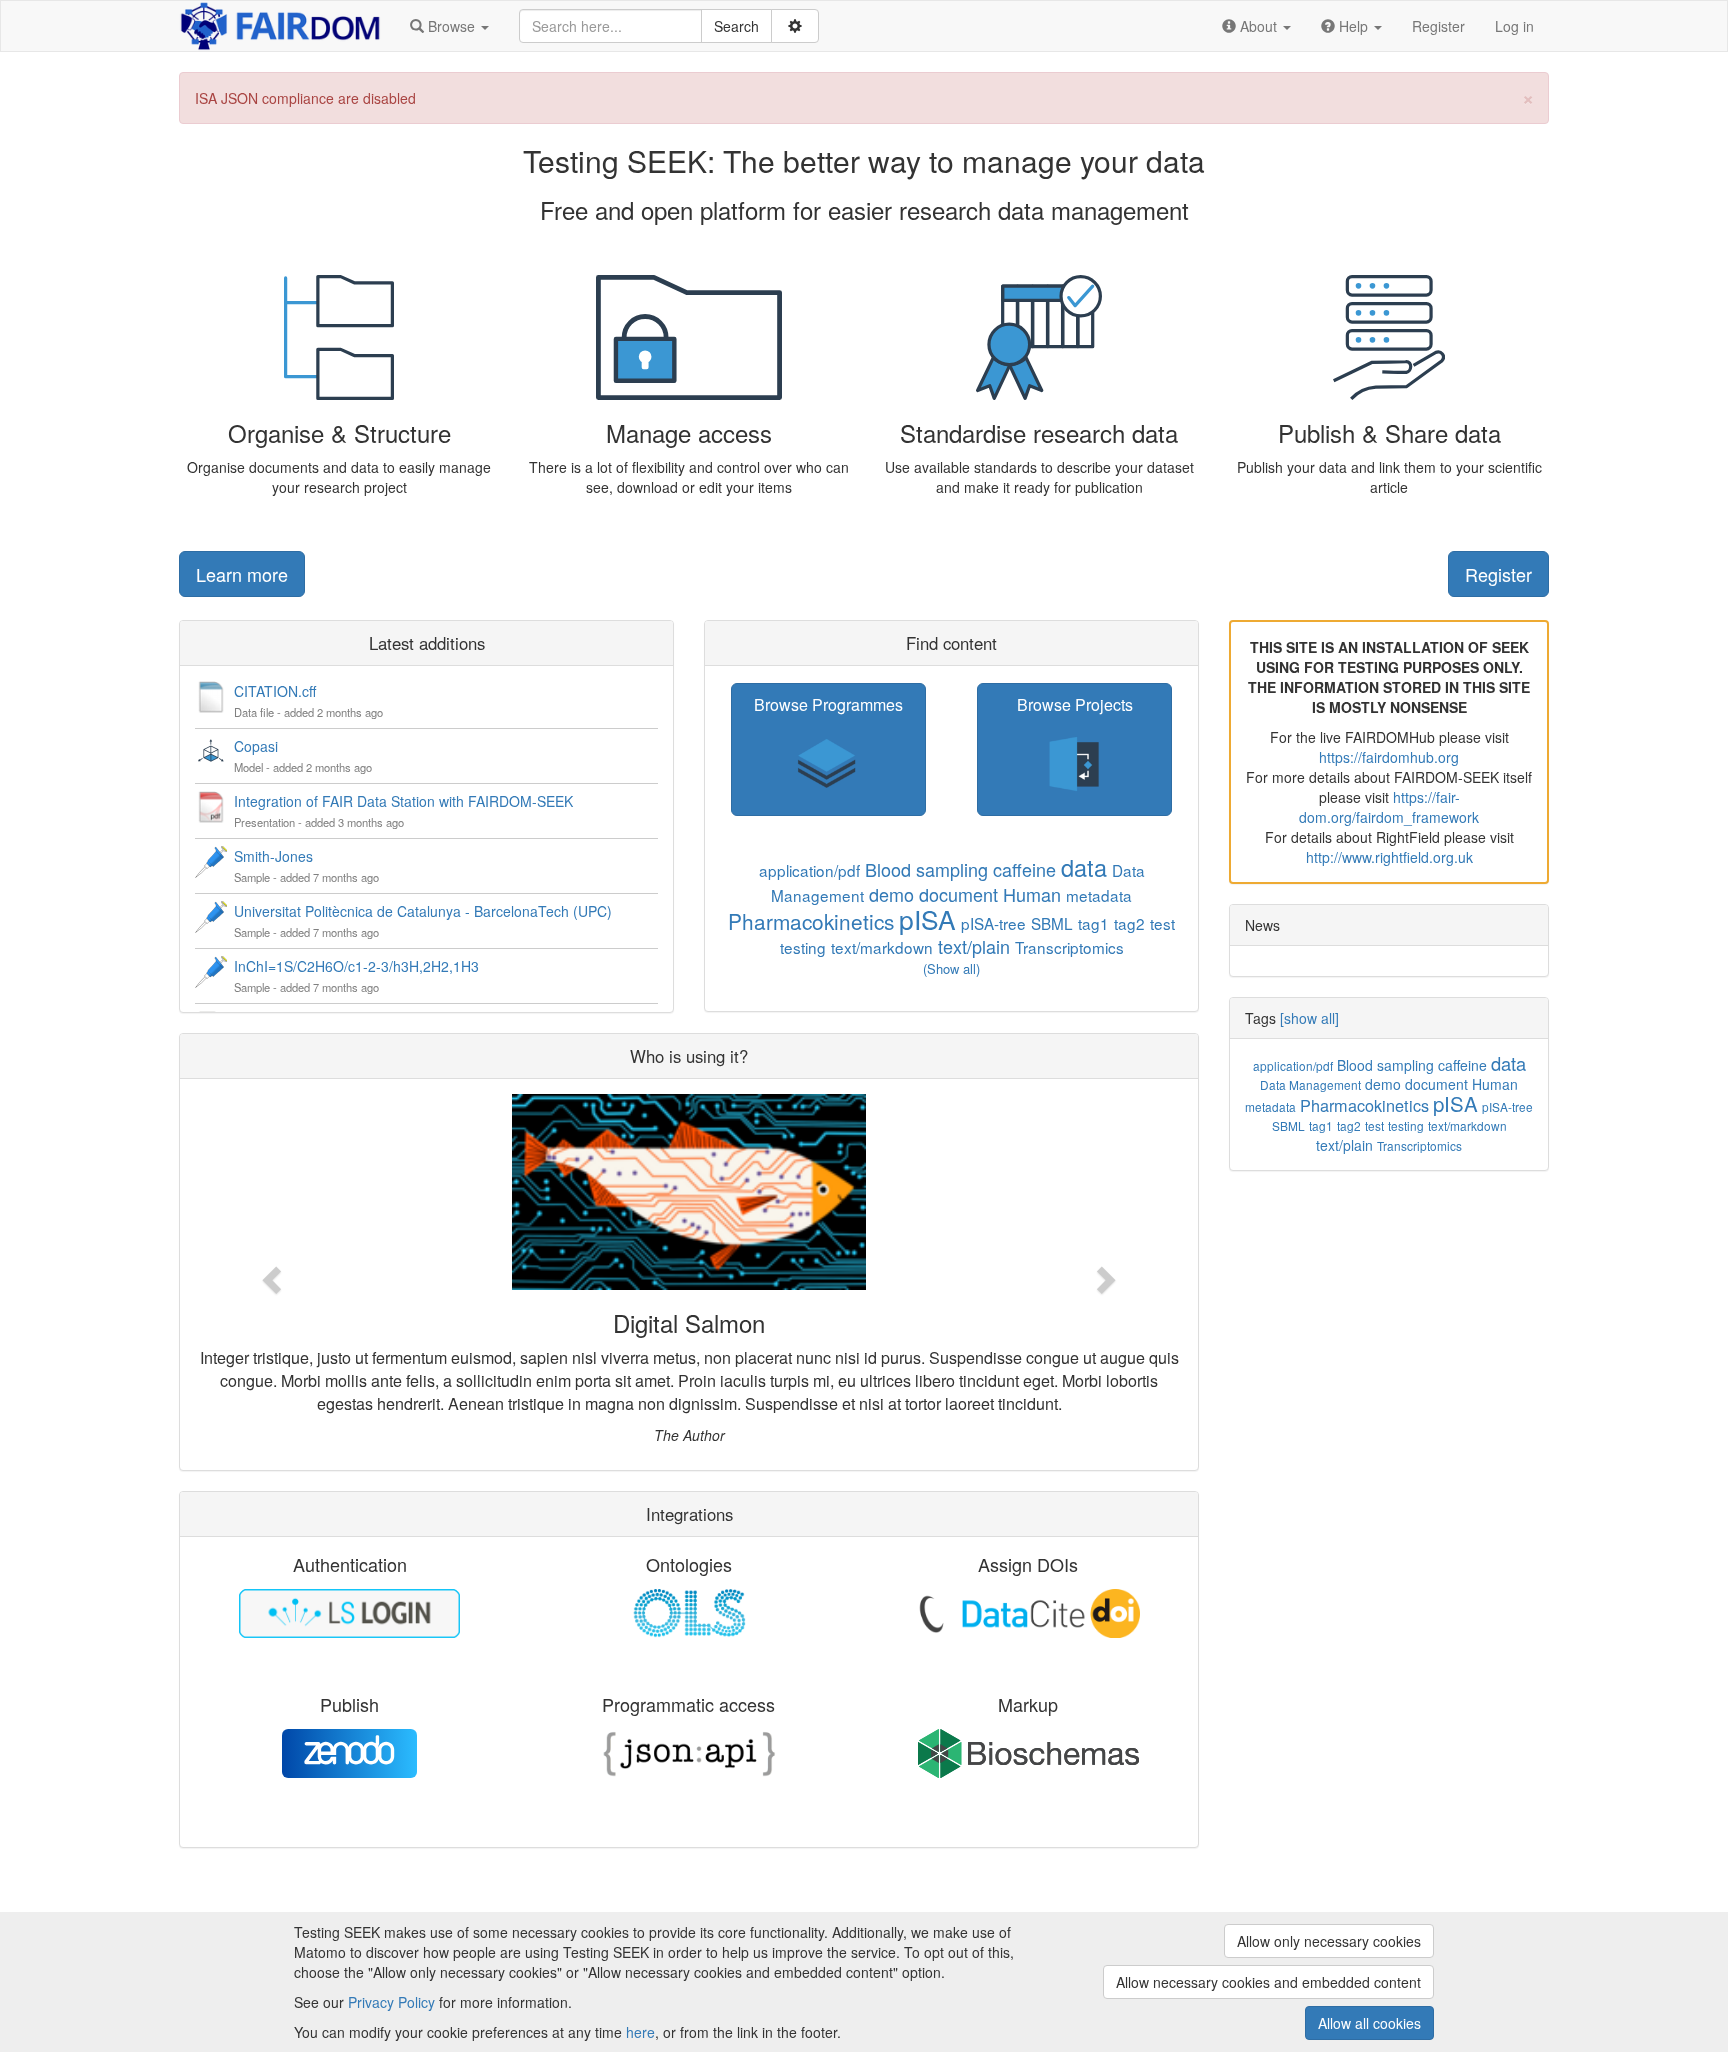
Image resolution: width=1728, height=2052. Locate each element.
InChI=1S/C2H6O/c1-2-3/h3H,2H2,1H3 (356, 966)
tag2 (1129, 923)
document (958, 894)
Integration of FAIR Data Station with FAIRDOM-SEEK (403, 801)
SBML (1052, 923)
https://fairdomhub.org (1389, 757)
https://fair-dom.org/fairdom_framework (1389, 807)
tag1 (1093, 923)
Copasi (256, 746)
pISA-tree (993, 923)
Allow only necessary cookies (1329, 1941)
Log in (1514, 26)
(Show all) (951, 968)
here (640, 2032)
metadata (1099, 895)
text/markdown (882, 947)
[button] (449, 26)
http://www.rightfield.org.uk (1389, 857)
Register (1438, 26)
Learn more (242, 574)
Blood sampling (926, 869)
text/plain (974, 946)
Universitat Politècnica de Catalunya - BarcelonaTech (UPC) (423, 911)
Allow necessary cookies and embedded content (1268, 1982)
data (1084, 867)
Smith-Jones (273, 856)
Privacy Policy (391, 2002)
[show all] (1309, 1018)
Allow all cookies (1369, 2023)
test (1162, 923)
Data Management (1310, 1084)
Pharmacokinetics (811, 921)
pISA (927, 918)
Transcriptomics (1069, 947)
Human (1032, 894)
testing (803, 947)
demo (891, 894)
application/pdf (809, 870)
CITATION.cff (275, 691)
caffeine (1024, 869)
